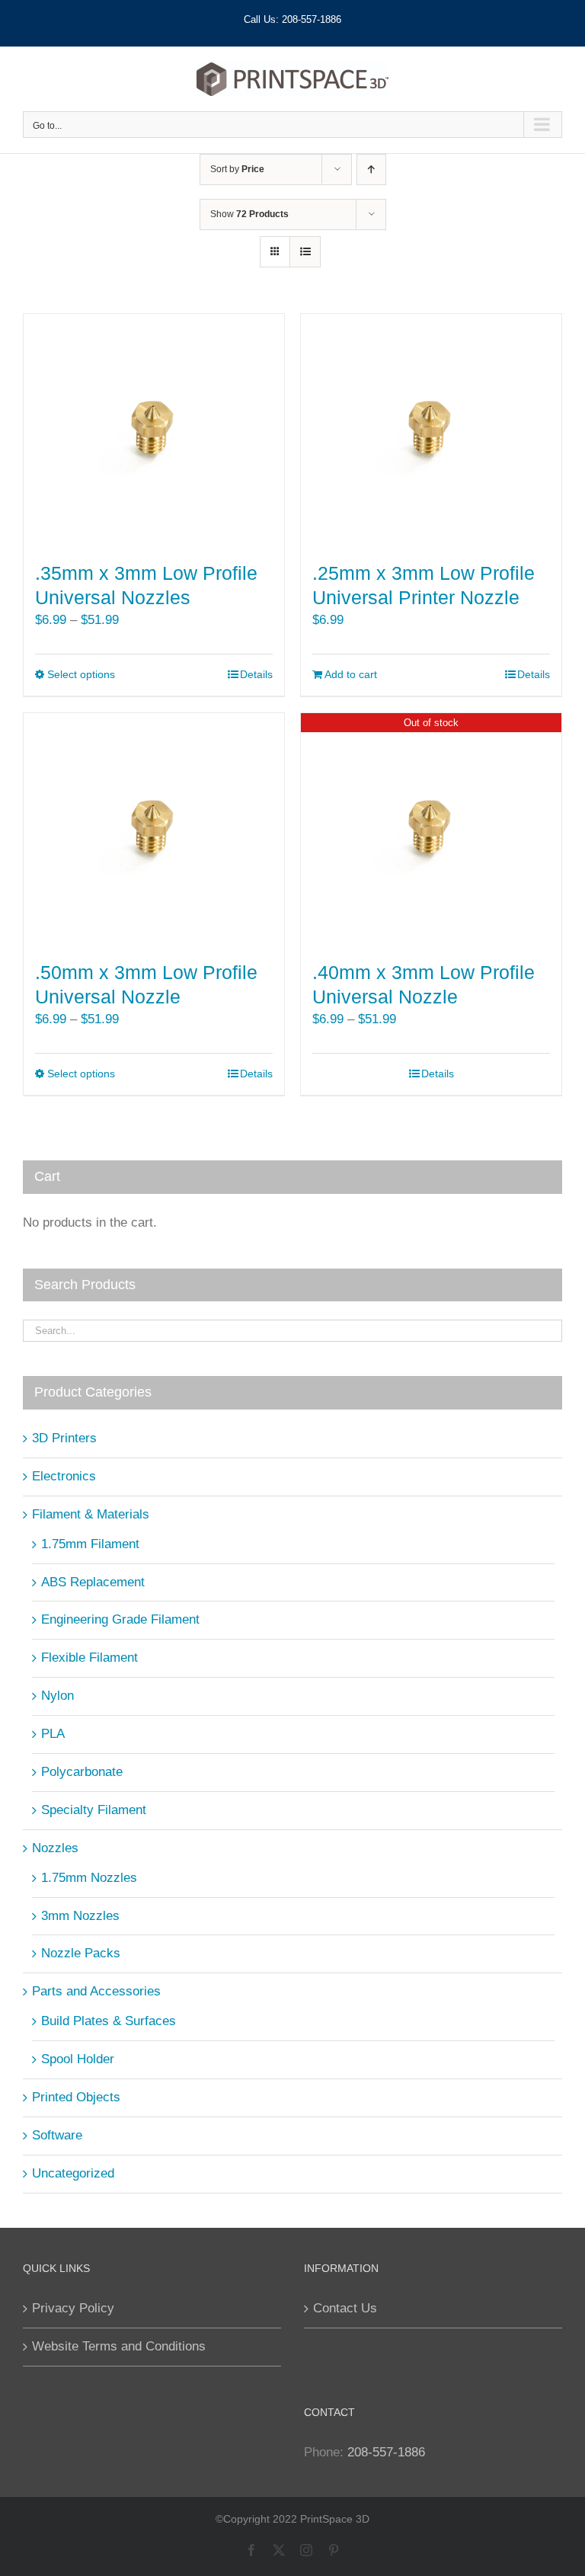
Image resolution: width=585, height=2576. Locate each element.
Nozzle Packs (81, 1953)
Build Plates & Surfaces (109, 2021)
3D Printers (64, 1438)
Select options (81, 674)
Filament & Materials (91, 1514)
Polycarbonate (82, 1772)
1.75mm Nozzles (89, 1878)
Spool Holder (78, 2059)
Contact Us (345, 2308)
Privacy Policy (73, 2308)
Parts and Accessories (96, 1991)
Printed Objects (76, 2097)
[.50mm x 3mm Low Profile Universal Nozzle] (154, 830)
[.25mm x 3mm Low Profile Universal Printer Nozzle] (431, 430)
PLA (53, 1734)
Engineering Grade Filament (120, 1619)
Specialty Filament (94, 1810)
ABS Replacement (93, 1582)
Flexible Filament (90, 1658)
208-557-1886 (386, 2452)
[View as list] (305, 252)
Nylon (58, 1696)
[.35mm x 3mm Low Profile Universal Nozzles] (154, 430)
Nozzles (55, 1848)
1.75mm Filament (90, 1544)
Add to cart (351, 674)
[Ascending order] (371, 170)
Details (256, 674)
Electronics (64, 1476)
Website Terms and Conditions (119, 2346)
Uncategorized (73, 2173)
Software (57, 2135)
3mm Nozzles (80, 1916)
